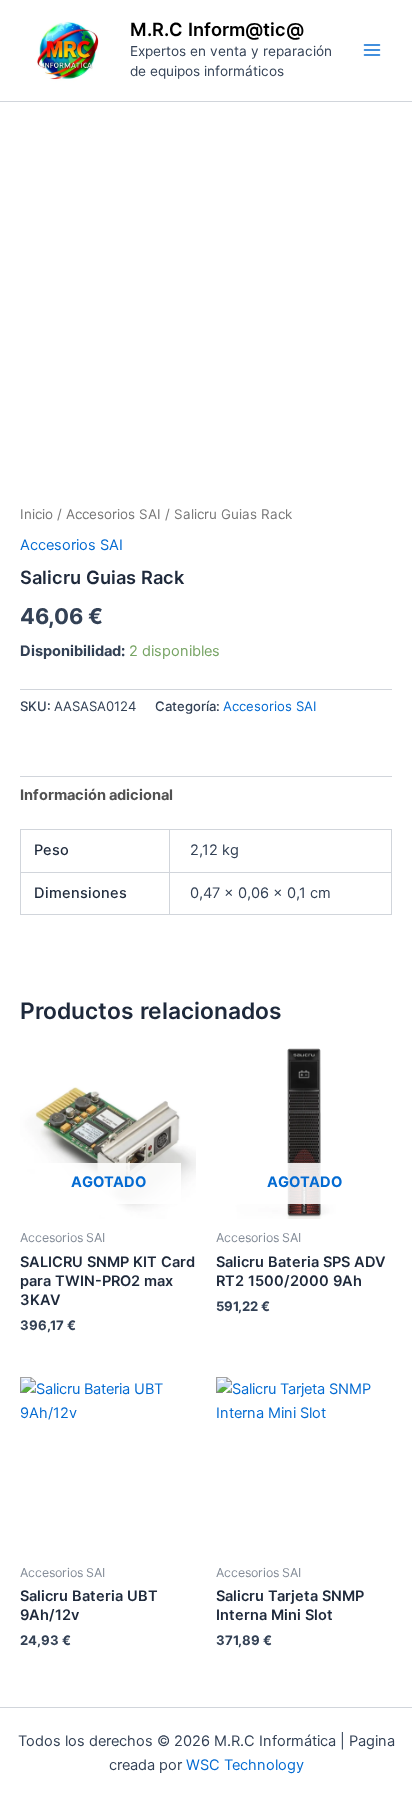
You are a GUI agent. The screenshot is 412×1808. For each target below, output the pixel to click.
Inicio (36, 514)
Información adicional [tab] (96, 795)
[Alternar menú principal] (372, 50)
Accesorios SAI (113, 514)
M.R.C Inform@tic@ (217, 29)
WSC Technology (245, 1765)
